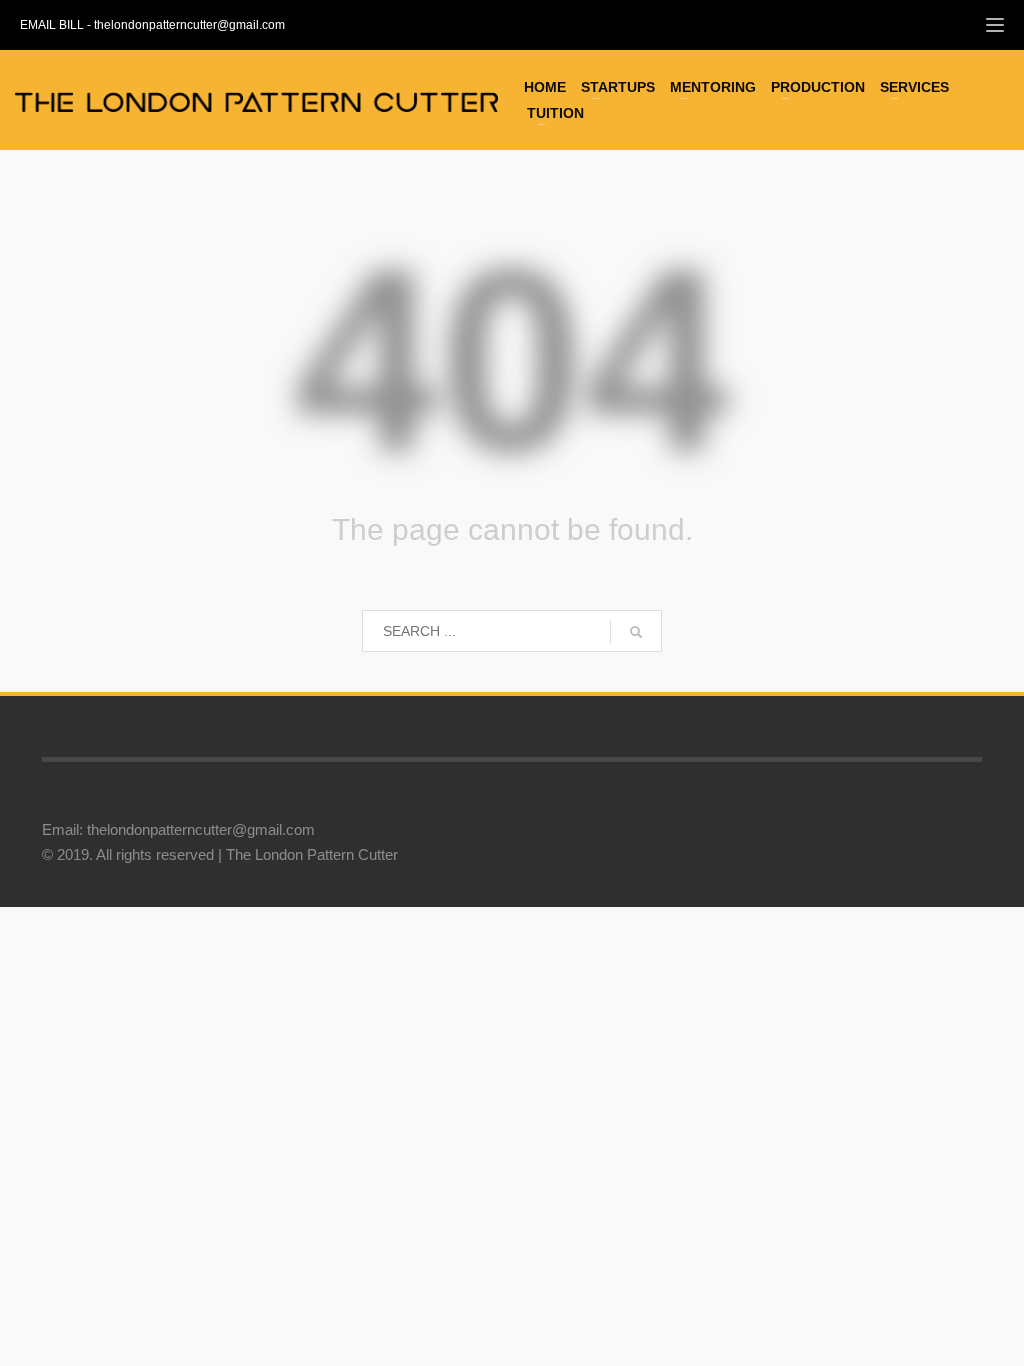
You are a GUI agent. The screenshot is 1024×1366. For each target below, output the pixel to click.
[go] (636, 632)
